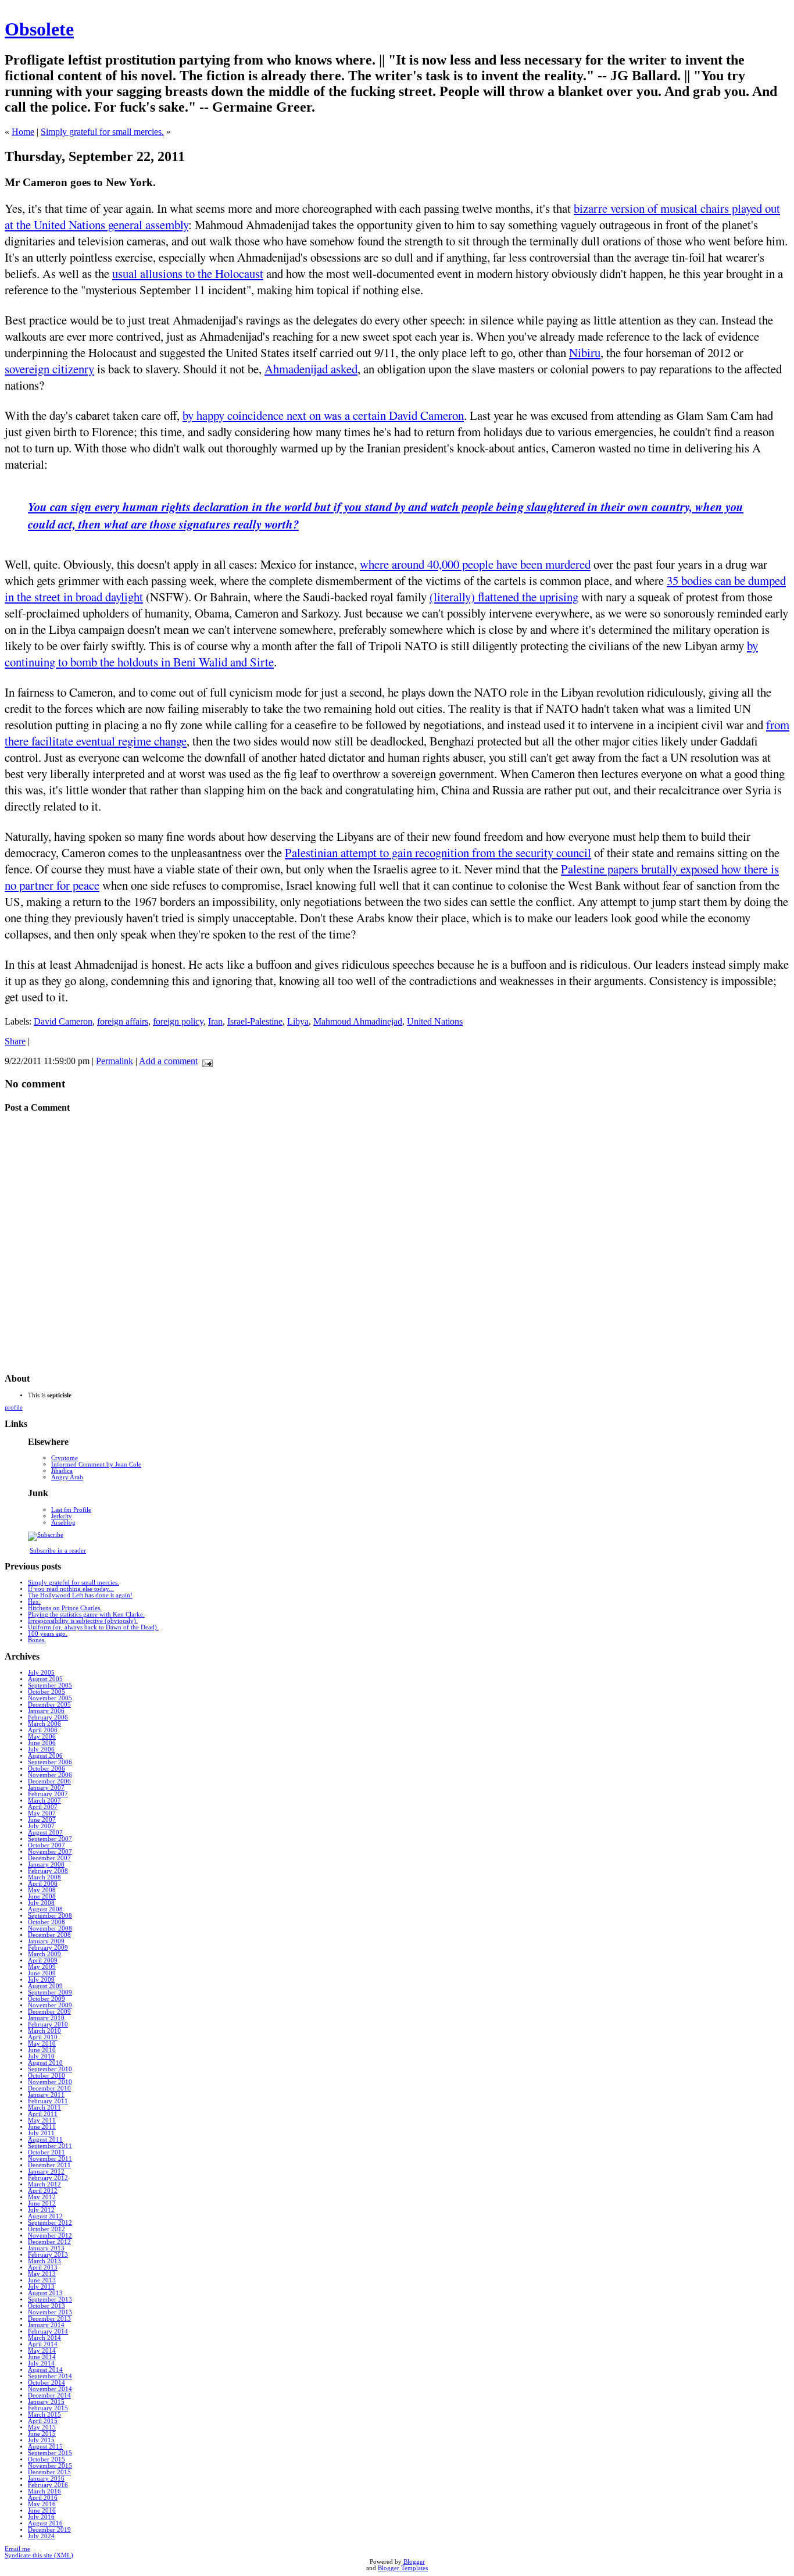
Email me (17, 2549)
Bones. (37, 1640)
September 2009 (50, 1992)
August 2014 (45, 2370)
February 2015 (48, 2408)
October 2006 (47, 1769)
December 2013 (49, 2319)
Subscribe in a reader (58, 1551)
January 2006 (46, 1711)
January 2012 (46, 2172)
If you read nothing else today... (71, 1589)
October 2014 (47, 2383)
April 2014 (43, 2344)
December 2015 (49, 2472)
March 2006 (44, 1724)
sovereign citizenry (49, 369)
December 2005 (49, 1705)
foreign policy (178, 1021)
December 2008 (49, 1935)
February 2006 (48, 1717)
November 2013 (50, 2312)
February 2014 (48, 2331)
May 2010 (42, 2044)
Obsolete (39, 29)
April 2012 (43, 2191)
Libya (298, 1021)
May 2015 (42, 2427)
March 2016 (44, 2491)
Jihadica (62, 1471)
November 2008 (50, 1929)
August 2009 (45, 1986)
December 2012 (49, 2242)
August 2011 (45, 2140)
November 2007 (50, 1852)
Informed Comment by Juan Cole (96, 1464)
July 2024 (41, 2536)
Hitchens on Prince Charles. (65, 1608)
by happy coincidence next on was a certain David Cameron (323, 415)
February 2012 (48, 2178)
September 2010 (50, 2069)
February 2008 (48, 1871)
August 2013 (45, 2293)
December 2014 (49, 2395)
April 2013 (43, 2268)
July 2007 (41, 1826)
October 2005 (47, 1692)
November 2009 (50, 2005)
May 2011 (42, 2120)
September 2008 (50, 1916)
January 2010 (46, 2018)
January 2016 (46, 2479)
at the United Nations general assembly (96, 224)
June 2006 (42, 1743)
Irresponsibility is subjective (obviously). (83, 1621)
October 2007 (47, 1845)
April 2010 (43, 2037)
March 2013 (44, 2261)
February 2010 (48, 2024)
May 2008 (42, 1890)
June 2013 (42, 2280)
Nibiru (585, 352)
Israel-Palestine (255, 1021)
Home (23, 132)
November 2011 (50, 2159)
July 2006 (41, 1749)
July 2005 (41, 1673)
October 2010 (47, 2076)
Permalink (115, 1061)
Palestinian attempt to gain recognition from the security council (438, 852)
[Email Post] (205, 1061)
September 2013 (50, 2300)
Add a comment (168, 1061)
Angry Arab (67, 1477)
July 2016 (41, 2517)
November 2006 (50, 1775)
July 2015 (41, 2440)
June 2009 (42, 1973)
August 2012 (45, 2216)
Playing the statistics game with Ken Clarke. (86, 1615)
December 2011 (49, 2165)
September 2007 (50, 1839)
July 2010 (41, 2056)
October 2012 (47, 2229)
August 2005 (45, 1679)
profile (14, 1407)
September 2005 (50, 1685)
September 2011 (50, 2146)
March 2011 (44, 2108)
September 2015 (50, 2453)
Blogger (414, 2562)
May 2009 (42, 1967)
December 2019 (49, 2530)
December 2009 (49, 2012)
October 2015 (47, 2459)
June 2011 (42, 2127)
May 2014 (42, 2351)
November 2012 (50, 2236)
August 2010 (45, 2063)
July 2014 (41, 2363)
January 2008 (46, 1865)
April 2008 (43, 1884)
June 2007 (42, 1820)
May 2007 (42, 1813)
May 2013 (42, 2274)
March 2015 (44, 2415)
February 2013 (48, 2255)
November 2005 (50, 1698)
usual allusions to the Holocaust (188, 273)
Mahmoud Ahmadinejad (358, 1021)
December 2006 (49, 1781)
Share (15, 1041)
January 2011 (46, 2095)
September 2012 (50, 2223)
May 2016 (42, 2504)
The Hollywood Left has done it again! (80, 1595)
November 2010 (50, 2082)
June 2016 (42, 2511)
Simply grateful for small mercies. (102, 132)
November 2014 (50, 2389)
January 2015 (46, 2402)
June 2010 (42, 2050)
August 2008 (45, 1909)
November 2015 (50, 2466)
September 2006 (50, 1762)
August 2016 (45, 2523)
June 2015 (42, 2434)
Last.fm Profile (71, 1510)
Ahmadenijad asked (311, 369)
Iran (215, 1021)
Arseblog (63, 1523)
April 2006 (43, 1730)
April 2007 (43, 1807)
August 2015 (45, 2447)
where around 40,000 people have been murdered (475, 564)
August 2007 (45, 1833)
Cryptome (65, 1458)
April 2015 (43, 2421)
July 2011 (41, 2133)
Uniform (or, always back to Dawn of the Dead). (93, 1627)
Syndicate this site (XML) (39, 2555)
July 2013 (41, 2287)
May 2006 (42, 1737)
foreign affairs (123, 1021)
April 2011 (43, 2114)
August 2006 (45, 1756)
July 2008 (41, 1903)
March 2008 (44, 1877)
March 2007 (44, 1801)
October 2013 (47, 2306)
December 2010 (49, 2088)
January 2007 (46, 1788)
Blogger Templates (403, 2568)
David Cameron (63, 1021)
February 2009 (48, 1948)
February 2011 (48, 2101)
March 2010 (44, 2031)
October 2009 (47, 1999)
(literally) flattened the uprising (504, 597)
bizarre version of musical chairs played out (677, 208)
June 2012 (42, 2204)
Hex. (34, 1602)
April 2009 (43, 1960)
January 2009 (46, 1941)
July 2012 (41, 2210)
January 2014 (46, 2325)
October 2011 (47, 2152)
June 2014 (42, 2357)
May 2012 (42, 2197)
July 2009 (41, 1980)
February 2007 (48, 1794)
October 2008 (47, 1922)
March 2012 (44, 2184)
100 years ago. (48, 1634)
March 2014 (44, 2338)
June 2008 (42, 1897)
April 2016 (43, 2498)
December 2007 (49, 1858)
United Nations (435, 1021)
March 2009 (44, 1954)
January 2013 (46, 2248)
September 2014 (50, 2376)
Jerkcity (62, 1516)
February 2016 (48, 2485)
